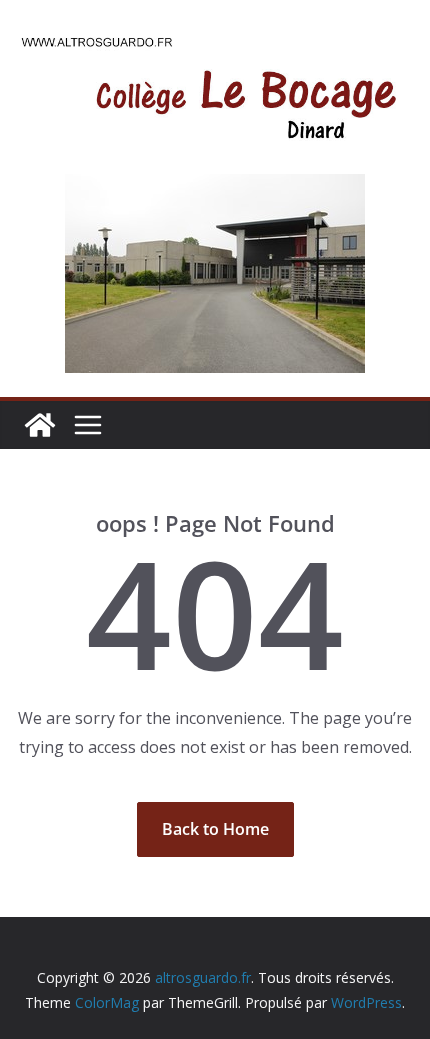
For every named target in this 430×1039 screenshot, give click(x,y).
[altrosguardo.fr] (40, 425)
